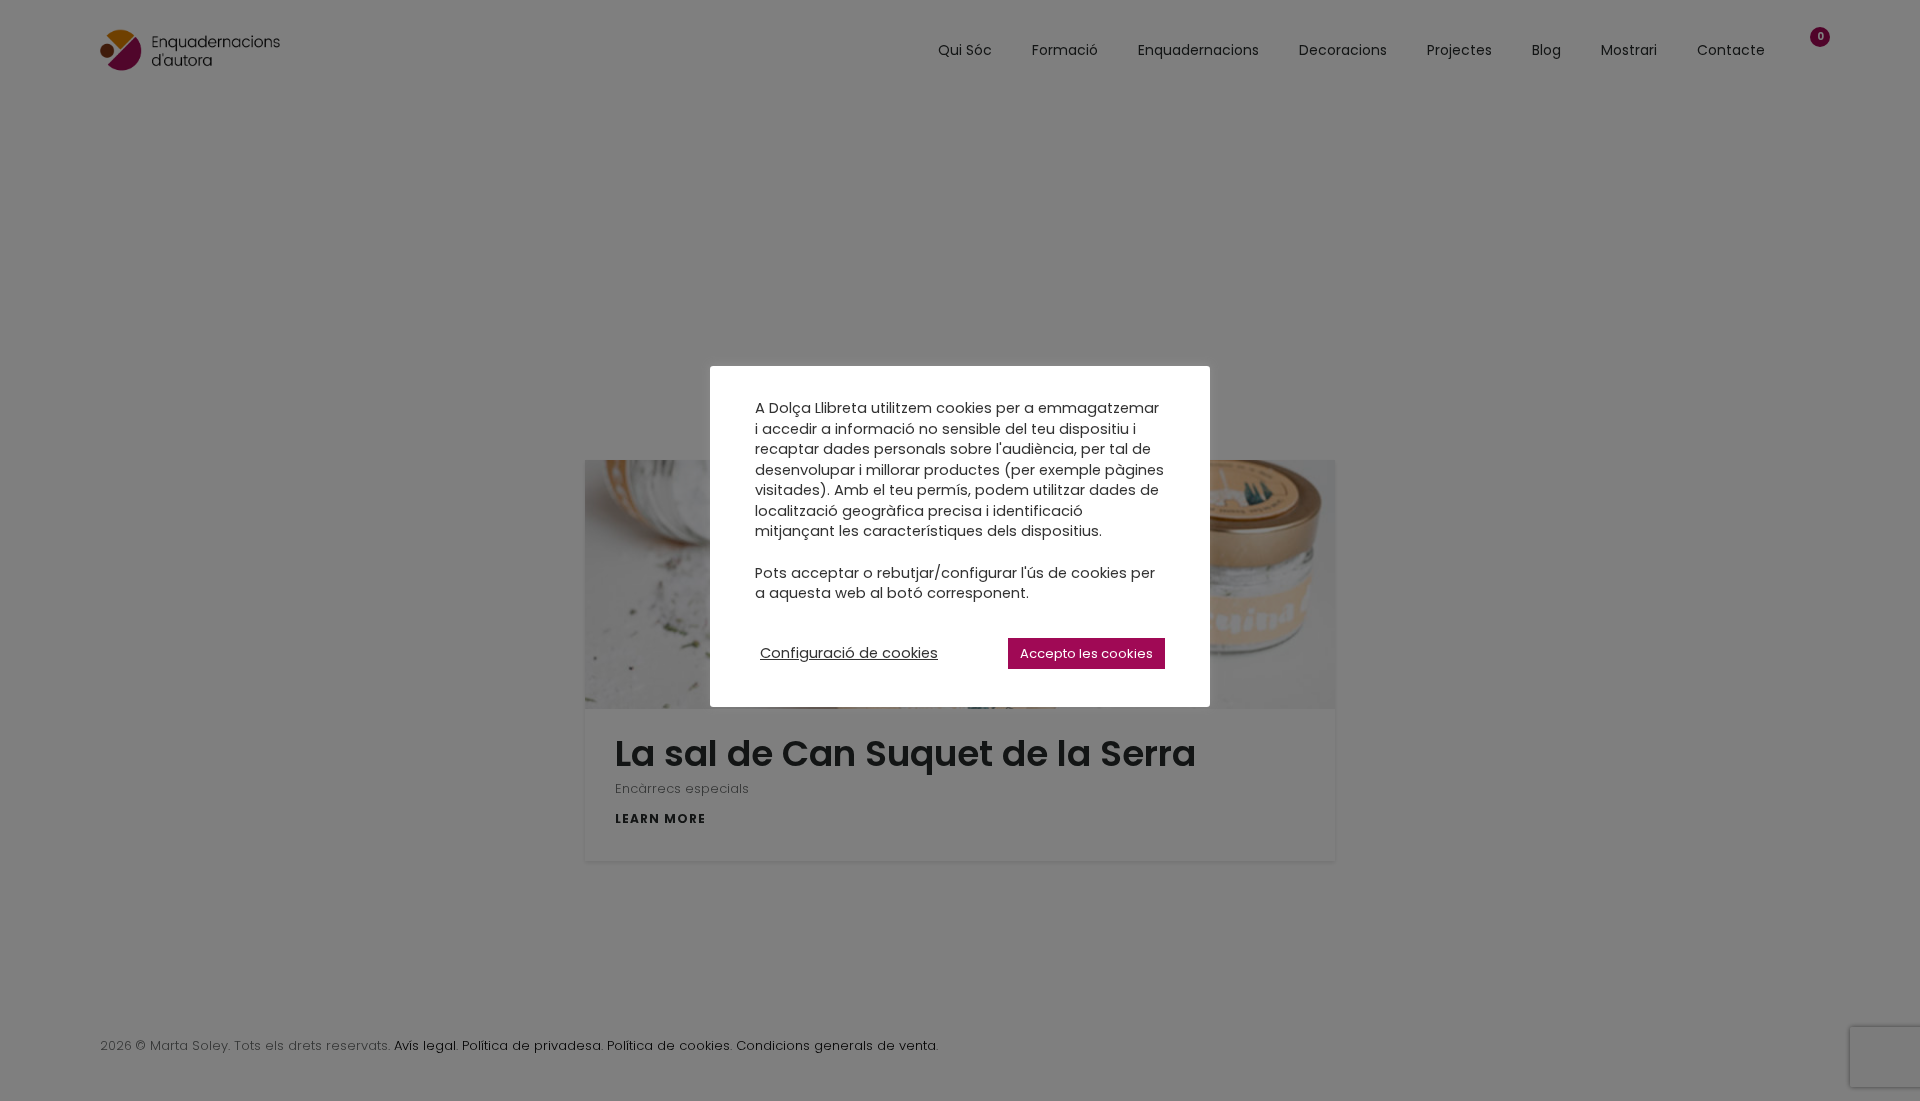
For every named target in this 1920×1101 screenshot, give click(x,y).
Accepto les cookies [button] (1086, 653)
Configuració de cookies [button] (849, 653)
